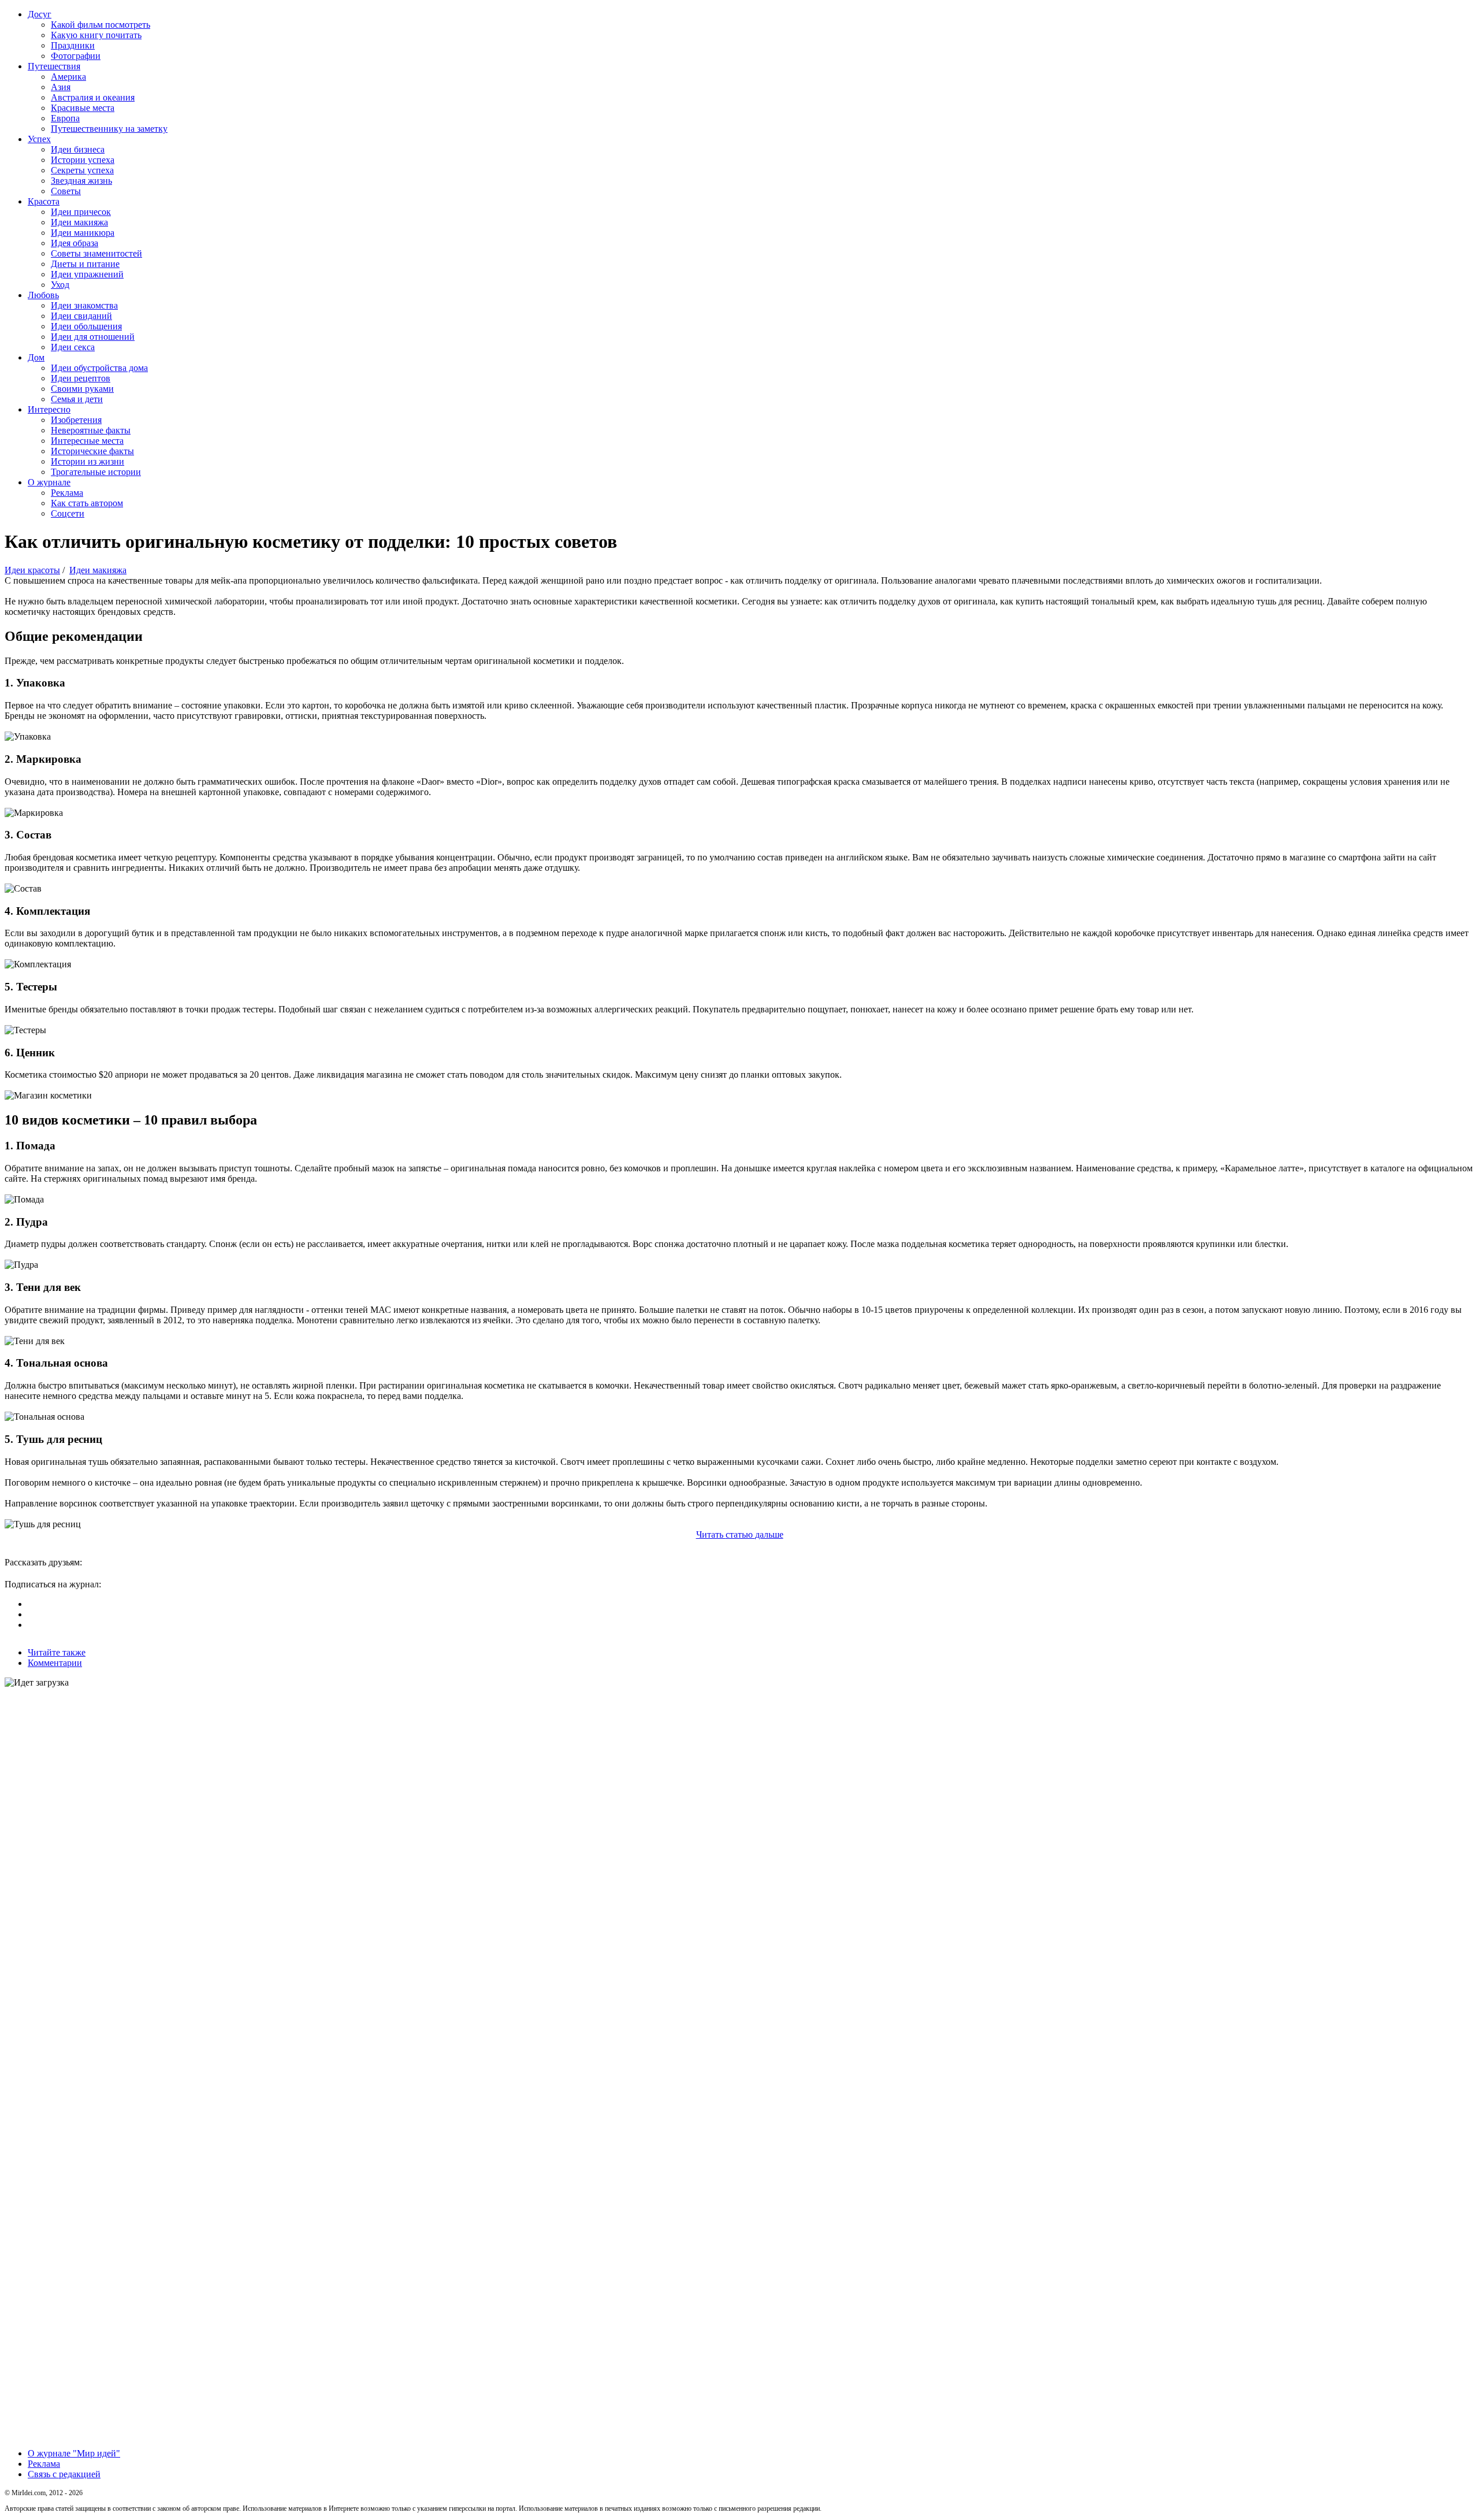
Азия (61, 87)
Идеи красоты (32, 570)
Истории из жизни (88, 461)
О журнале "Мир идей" (74, 2453)
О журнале (49, 482)
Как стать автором (87, 503)
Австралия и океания (93, 97)
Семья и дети (77, 399)
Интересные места (87, 441)
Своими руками (82, 389)
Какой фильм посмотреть (101, 25)
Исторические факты (92, 451)
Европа (65, 118)
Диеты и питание (85, 264)
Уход (60, 285)
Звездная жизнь (81, 181)
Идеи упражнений (87, 274)
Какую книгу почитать (96, 35)
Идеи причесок (81, 212)
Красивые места (83, 108)
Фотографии (76, 56)
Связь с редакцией (64, 2474)
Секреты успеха (82, 170)
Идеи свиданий (81, 316)
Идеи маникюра (83, 233)
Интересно (49, 409)
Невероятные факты (91, 430)
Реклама (67, 493)
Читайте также (57, 1652)
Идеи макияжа (79, 222)
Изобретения (76, 420)
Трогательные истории (96, 472)
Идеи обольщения (86, 326)
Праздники (73, 45)
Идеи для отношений (93, 337)
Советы (66, 191)
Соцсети (68, 513)
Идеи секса (73, 347)
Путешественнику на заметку (109, 129)
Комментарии (55, 1663)
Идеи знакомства (84, 305)
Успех (39, 139)
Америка (68, 77)
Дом (36, 357)
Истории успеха (83, 160)
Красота (44, 201)
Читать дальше (740, 1534)
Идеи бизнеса (78, 149)
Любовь (43, 295)
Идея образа (75, 243)
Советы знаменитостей (96, 253)
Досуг (40, 14)
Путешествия (54, 66)
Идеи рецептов (81, 378)
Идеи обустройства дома (99, 368)
